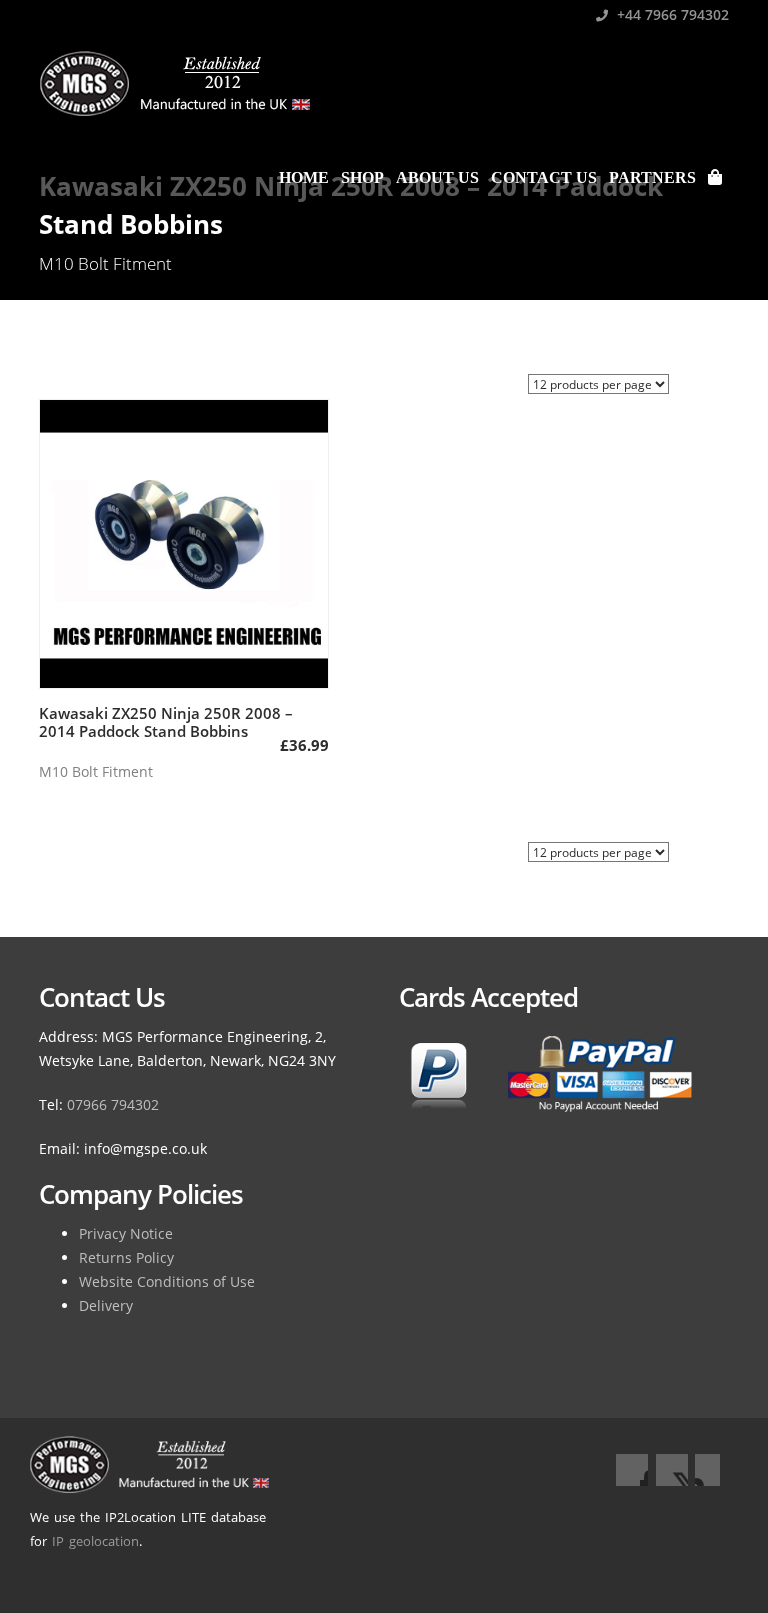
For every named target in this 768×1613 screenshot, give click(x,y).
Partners (652, 177)
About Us (437, 177)
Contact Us (544, 177)
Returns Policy (126, 1257)
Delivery (106, 1305)
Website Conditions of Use (167, 1281)
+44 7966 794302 (671, 14)
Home (304, 177)
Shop (362, 177)
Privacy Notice (126, 1233)
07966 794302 (113, 1104)
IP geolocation (95, 1541)
